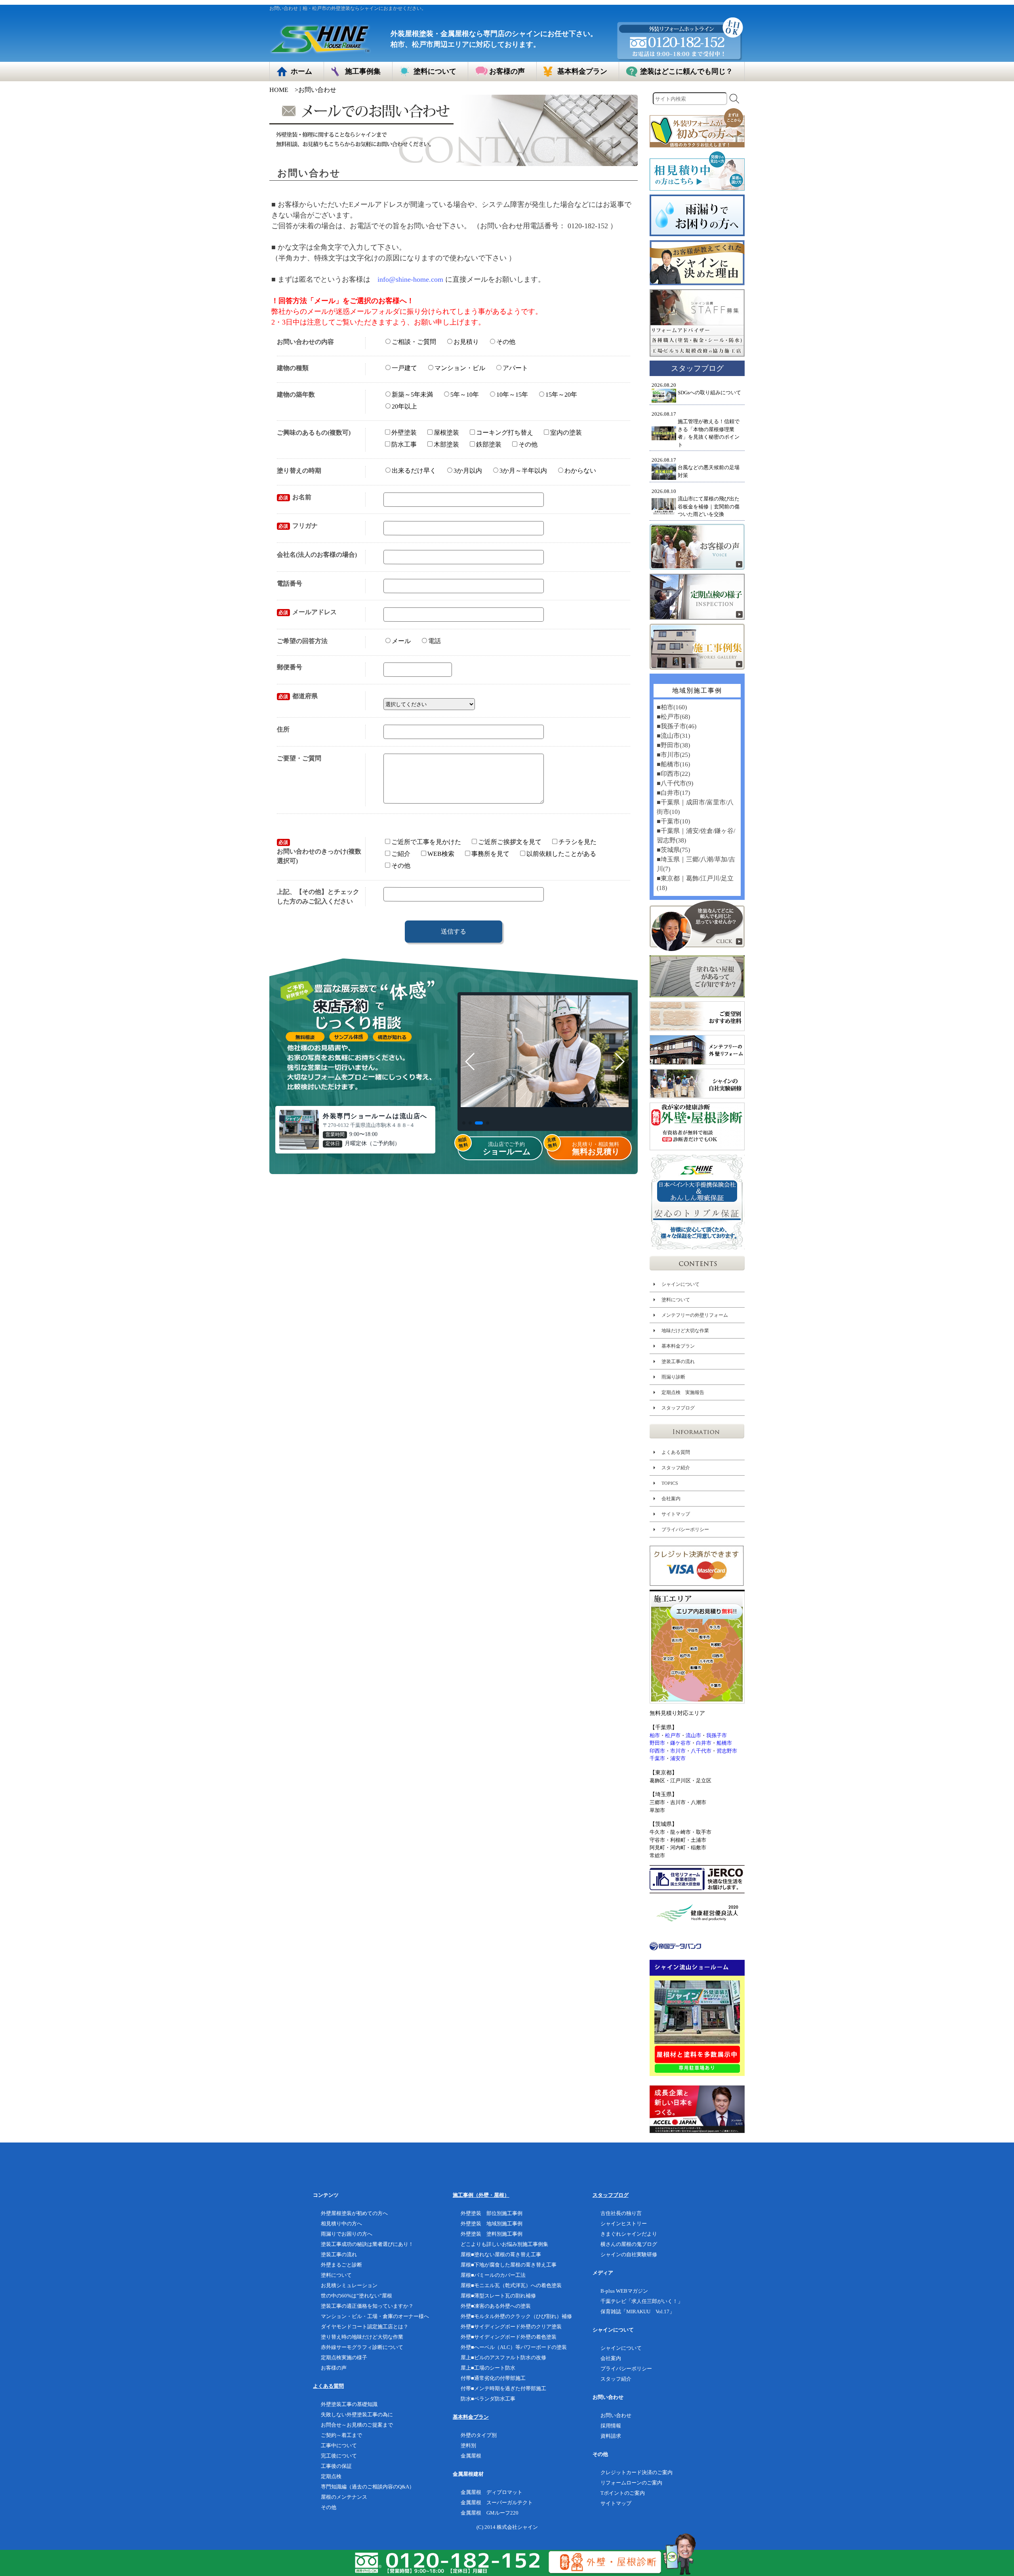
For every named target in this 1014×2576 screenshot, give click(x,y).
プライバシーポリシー (685, 1530)
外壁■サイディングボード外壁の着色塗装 (509, 2337)
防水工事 (404, 444)
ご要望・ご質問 (299, 758)
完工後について (339, 2456)
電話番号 (290, 583)
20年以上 (404, 406)
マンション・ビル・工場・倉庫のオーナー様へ (375, 2316)
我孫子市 (717, 1735)
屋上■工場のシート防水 (488, 2368)
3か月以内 (468, 471)
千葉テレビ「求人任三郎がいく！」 (642, 2301)
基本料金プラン (678, 1346)
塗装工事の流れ (678, 1362)
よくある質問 (676, 1452)
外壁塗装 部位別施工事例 (492, 2213)
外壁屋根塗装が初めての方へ (354, 2213)
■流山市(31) (673, 736)
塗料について (676, 1300)
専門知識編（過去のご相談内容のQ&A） (368, 2487)
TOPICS (670, 1483)
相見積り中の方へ (341, 2224)
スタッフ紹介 (676, 1468)
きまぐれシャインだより (629, 2234)
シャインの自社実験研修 (629, 2254)
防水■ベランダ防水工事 (488, 2399)
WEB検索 (441, 854)
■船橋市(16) (673, 764)
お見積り (466, 342)
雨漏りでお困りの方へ (347, 2234)
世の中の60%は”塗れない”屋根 (356, 2296)
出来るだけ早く (414, 471)
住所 (283, 729)
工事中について (339, 2445)
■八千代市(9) (675, 783)
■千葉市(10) (673, 821)
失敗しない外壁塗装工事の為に (357, 2415)
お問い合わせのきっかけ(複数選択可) (319, 852)
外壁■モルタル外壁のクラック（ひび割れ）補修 (516, 2316)
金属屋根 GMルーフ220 (490, 2513)
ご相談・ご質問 (414, 341)
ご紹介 (400, 854)
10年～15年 (512, 394)
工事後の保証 (336, 2466)
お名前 (295, 497)
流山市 (693, 1735)
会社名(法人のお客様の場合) (317, 555)
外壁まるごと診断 (341, 2265)
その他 (506, 342)
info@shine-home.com (410, 279)
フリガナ (298, 526)
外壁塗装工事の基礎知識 (349, 2404)
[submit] (734, 99)
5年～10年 (465, 394)
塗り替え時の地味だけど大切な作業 (362, 2337)
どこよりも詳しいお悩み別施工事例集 (504, 2244)
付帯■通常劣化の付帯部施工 (493, 2378)
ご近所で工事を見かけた (426, 842)
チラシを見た (578, 842)
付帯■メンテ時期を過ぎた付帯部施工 (503, 2388)
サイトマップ (676, 1514)
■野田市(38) (673, 745)
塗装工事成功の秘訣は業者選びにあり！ (367, 2244)
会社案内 (671, 1499)
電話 (435, 641)
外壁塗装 (404, 433)
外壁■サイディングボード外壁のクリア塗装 (511, 2327)
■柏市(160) (672, 707)
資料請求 (611, 2436)
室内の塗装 (566, 433)
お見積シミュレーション (349, 2285)
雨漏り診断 (673, 1377)
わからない (580, 471)
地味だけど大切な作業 (685, 1331)
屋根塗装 (446, 433)
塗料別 (468, 2445)
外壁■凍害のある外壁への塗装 (496, 2306)
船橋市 (724, 1743)
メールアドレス (308, 612)
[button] (464, 1123)
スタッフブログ (678, 1408)
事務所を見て (490, 854)
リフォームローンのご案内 (631, 2483)
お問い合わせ (616, 2415)
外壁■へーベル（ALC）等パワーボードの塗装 (514, 2347)
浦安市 (678, 1758)
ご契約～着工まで (341, 2435)
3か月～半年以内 (523, 471)
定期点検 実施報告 (683, 1392)
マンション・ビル (460, 368)
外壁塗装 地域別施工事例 (492, 2224)
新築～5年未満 (412, 394)
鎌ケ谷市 (680, 1743)
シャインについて (680, 1284)
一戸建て (404, 368)
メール (401, 641)
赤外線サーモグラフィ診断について (362, 2347)
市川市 (678, 1751)
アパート (515, 368)
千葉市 (657, 1758)
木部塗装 (446, 444)
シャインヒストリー (624, 2224)
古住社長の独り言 (621, 2213)
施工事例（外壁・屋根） (481, 2195)
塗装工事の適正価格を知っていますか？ (367, 2306)
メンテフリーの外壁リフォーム (695, 1315)
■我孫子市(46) (677, 726)
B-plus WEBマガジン (624, 2291)
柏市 (655, 1735)
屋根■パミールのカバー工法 (493, 2275)
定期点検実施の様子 (344, 2357)
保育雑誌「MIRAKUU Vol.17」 (638, 2312)
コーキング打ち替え (505, 433)
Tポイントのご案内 (623, 2493)
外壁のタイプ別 (479, 2435)
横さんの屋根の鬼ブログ (629, 2244)
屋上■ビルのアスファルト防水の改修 (503, 2357)
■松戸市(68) (673, 717)
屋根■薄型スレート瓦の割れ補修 (498, 2296)
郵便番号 (290, 667)
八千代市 (701, 1751)
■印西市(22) (673, 774)
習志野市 (727, 1751)
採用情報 (611, 2426)
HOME (279, 90)
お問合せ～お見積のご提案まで (357, 2425)
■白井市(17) (673, 793)
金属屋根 (471, 2456)
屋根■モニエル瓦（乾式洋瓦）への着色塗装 (511, 2285)
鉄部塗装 (489, 444)
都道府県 (298, 696)
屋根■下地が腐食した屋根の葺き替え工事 (509, 2265)
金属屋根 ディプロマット (492, 2492)
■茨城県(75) (673, 850)
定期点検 (331, 2476)
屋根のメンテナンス (344, 2497)
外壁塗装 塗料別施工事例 (492, 2234)
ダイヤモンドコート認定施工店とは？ (365, 2327)
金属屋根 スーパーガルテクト (497, 2502)
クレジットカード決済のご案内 (637, 2472)
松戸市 (673, 1735)
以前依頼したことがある (561, 854)
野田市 (657, 1743)
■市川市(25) (673, 755)
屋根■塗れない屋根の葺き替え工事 (501, 2254)
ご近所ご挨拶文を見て (510, 842)
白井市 (704, 1743)
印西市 (657, 1751)
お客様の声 (334, 2368)
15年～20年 (561, 394)
